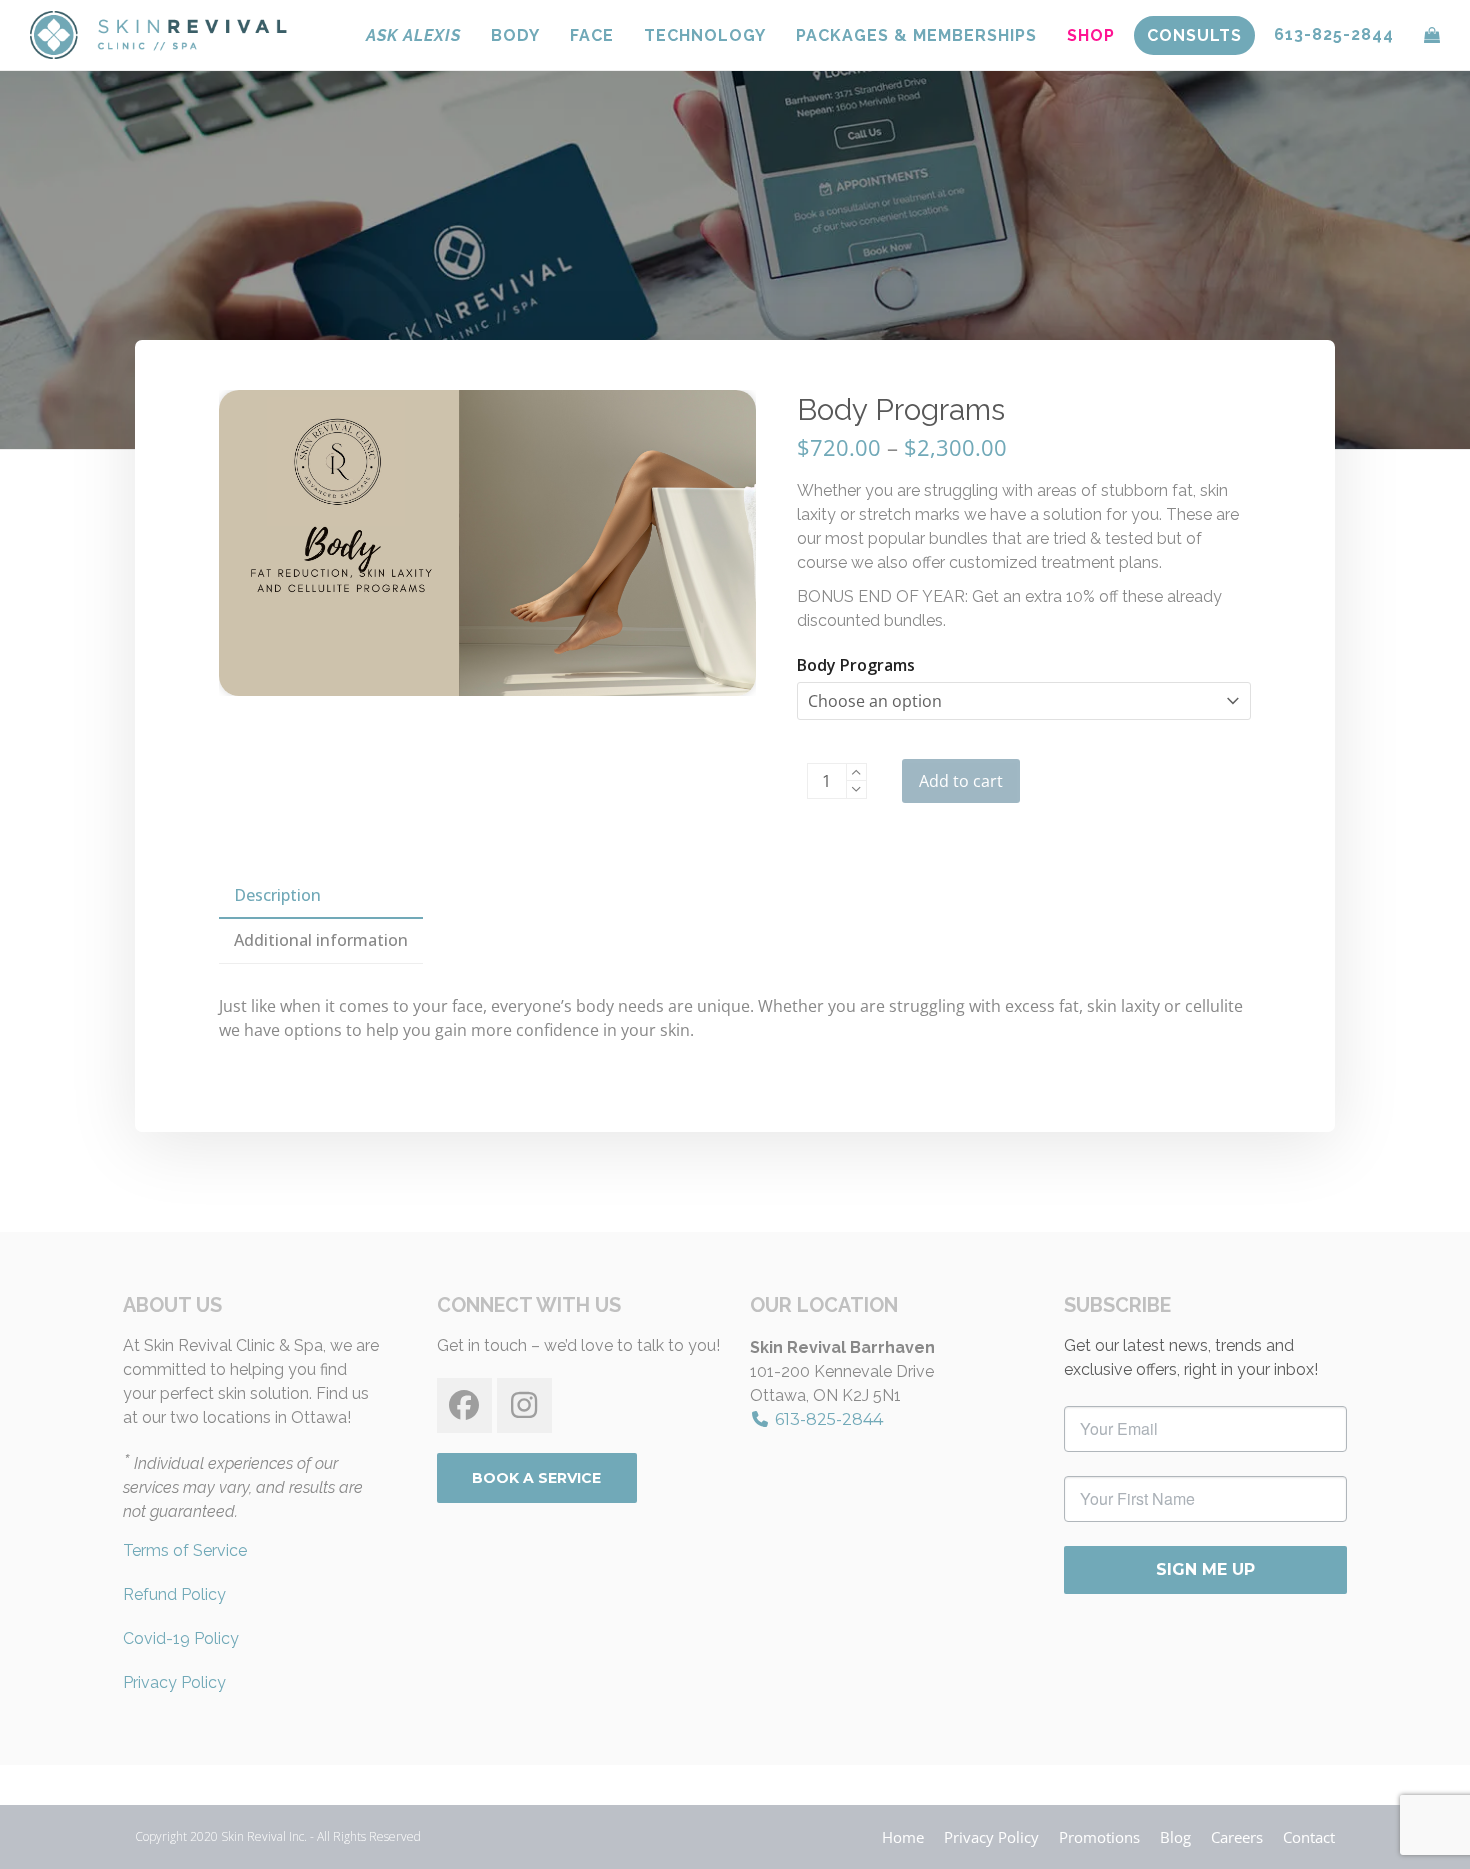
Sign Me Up (1205, 1569)
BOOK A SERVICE (536, 1478)
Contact (1309, 1837)
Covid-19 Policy (181, 1638)
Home (903, 1837)
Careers (1237, 1837)
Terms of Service (185, 1550)
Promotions (1099, 1837)
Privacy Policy (174, 1682)
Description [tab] (277, 895)
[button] (1432, 35)
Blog (1175, 1837)
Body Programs (856, 665)
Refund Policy (174, 1594)
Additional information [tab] (321, 940)
